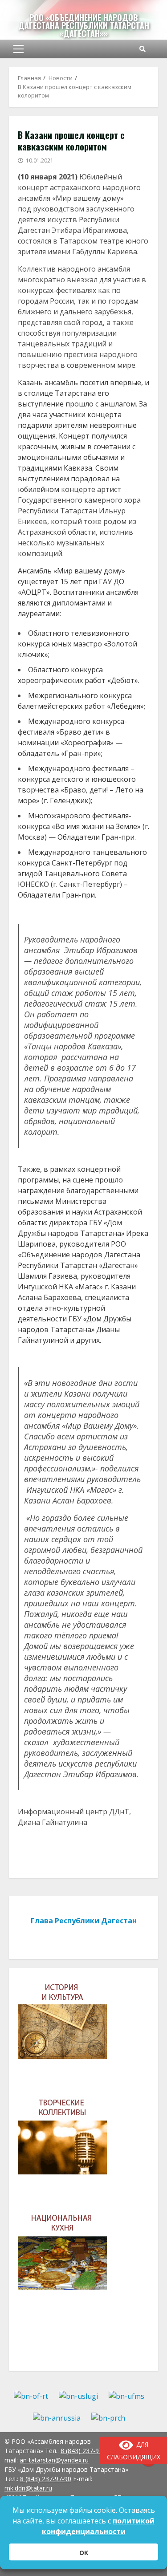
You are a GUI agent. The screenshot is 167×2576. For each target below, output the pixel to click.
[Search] (143, 49)
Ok (84, 2553)
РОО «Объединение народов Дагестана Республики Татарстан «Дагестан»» (84, 25)
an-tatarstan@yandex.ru (54, 2460)
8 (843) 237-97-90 (46, 2479)
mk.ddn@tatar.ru (28, 2488)
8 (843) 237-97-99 (86, 2451)
